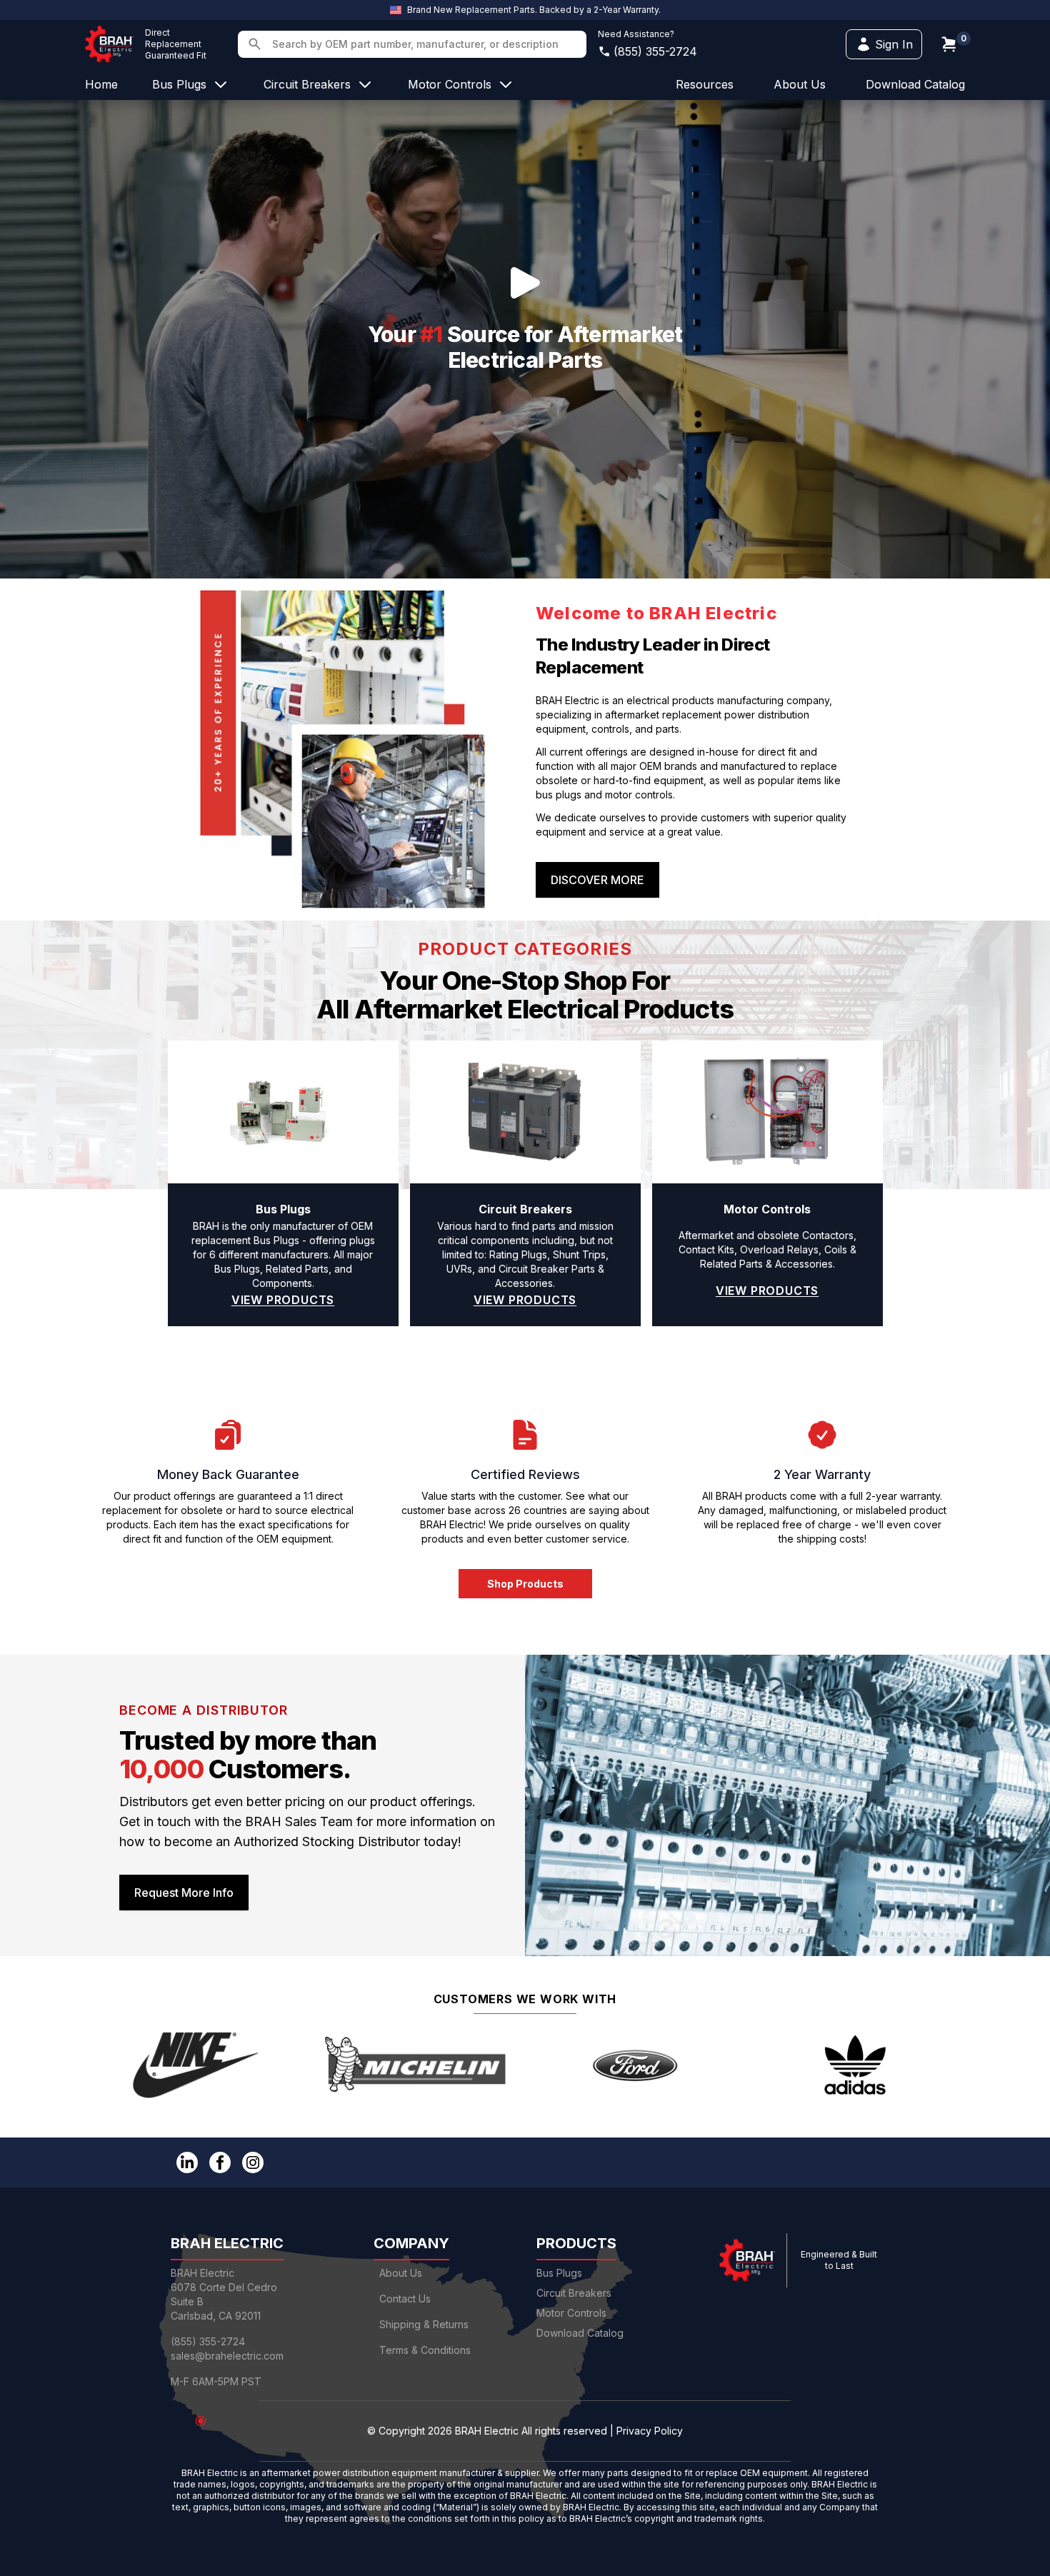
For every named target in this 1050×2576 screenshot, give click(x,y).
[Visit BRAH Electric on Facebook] (220, 2162)
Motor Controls (571, 2313)
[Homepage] (109, 44)
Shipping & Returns (424, 2324)
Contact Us (405, 2299)
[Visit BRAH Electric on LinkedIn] (187, 2162)
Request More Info (184, 1893)
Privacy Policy (650, 2431)
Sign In (894, 44)
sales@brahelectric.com (227, 2356)
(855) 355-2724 (655, 51)
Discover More (597, 880)
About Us (401, 2273)
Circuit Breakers (574, 2293)
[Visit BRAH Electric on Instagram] (253, 2162)
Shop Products (525, 1584)
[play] (525, 283)
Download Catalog (915, 84)
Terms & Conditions (425, 2350)
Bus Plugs (559, 2273)
